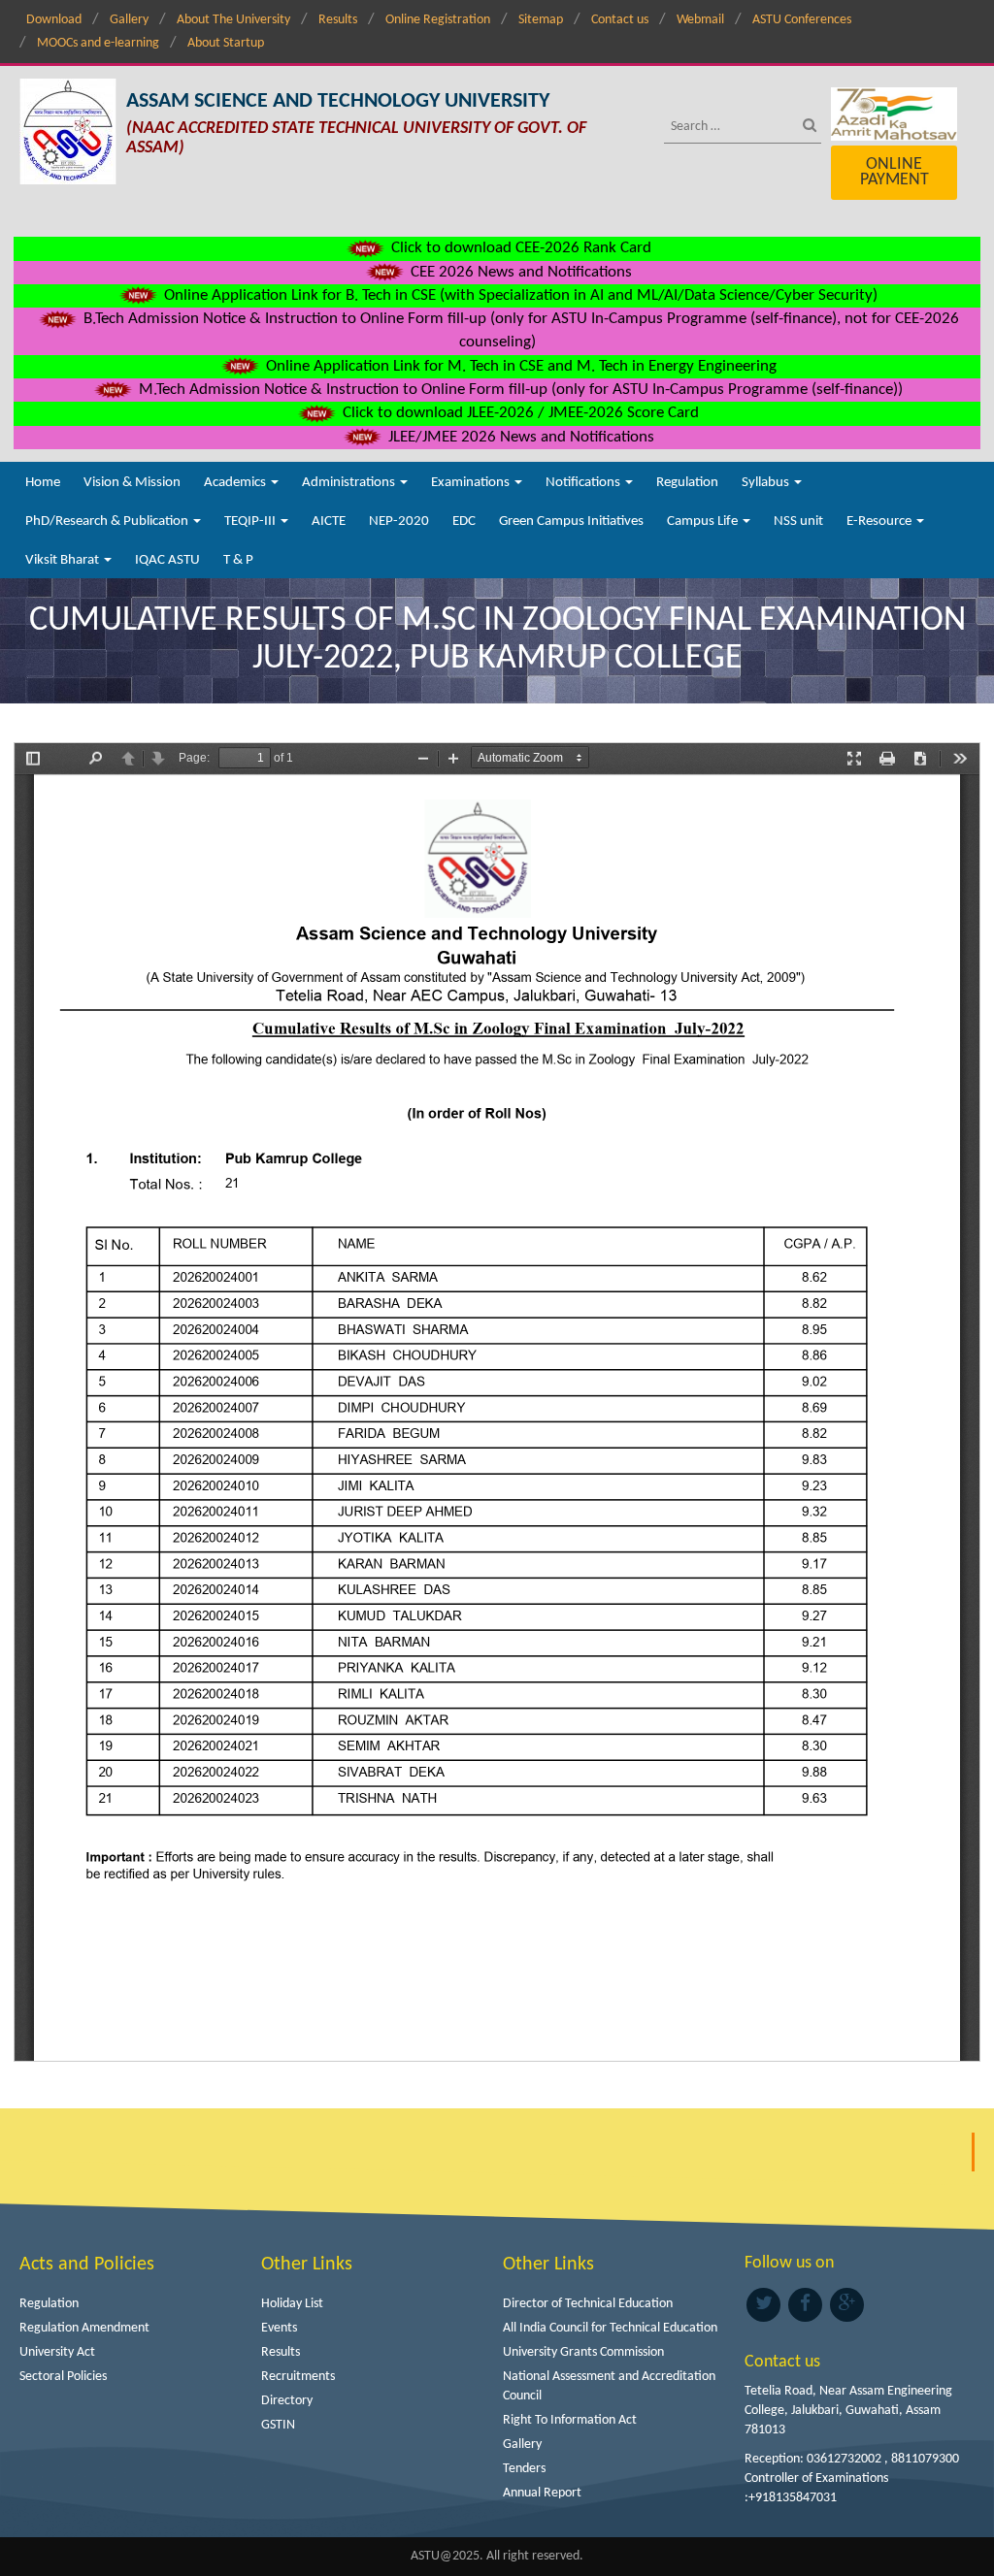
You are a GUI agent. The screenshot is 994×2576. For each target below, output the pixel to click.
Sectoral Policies (63, 2377)
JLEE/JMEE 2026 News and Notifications (519, 437)
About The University (233, 20)
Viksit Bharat (64, 560)
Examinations (472, 483)
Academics (236, 483)
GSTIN (278, 2425)
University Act (57, 2352)
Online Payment (895, 172)
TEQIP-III (251, 522)
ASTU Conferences (802, 20)
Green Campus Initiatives (571, 522)
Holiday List (292, 2304)
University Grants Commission (583, 2352)
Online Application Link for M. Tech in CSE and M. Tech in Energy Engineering (519, 366)
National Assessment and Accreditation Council (609, 2386)
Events (279, 2328)
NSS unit (798, 522)
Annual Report (542, 2493)
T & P (238, 560)
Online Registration (438, 20)
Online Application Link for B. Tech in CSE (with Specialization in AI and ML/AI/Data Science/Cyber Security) (519, 295)
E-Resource (880, 522)
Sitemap (541, 20)
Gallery (129, 20)
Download (54, 20)
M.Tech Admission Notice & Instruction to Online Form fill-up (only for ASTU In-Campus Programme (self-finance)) (519, 390)
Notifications (584, 483)
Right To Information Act (570, 2420)
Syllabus (767, 483)
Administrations (350, 483)
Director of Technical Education (588, 2304)
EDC (464, 522)
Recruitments (298, 2377)
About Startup (226, 43)
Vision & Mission (132, 483)
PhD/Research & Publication (108, 522)
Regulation (687, 483)
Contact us (620, 20)
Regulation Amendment (84, 2328)
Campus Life (704, 522)
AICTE (329, 522)
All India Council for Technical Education (610, 2328)
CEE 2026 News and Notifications (519, 272)
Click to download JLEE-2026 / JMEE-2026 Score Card (519, 413)
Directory (287, 2401)
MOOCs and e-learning (98, 43)
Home (43, 483)
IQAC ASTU (167, 560)
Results (338, 20)
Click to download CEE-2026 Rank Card (519, 248)
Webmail (700, 20)
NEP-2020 (399, 522)
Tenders (524, 2469)
